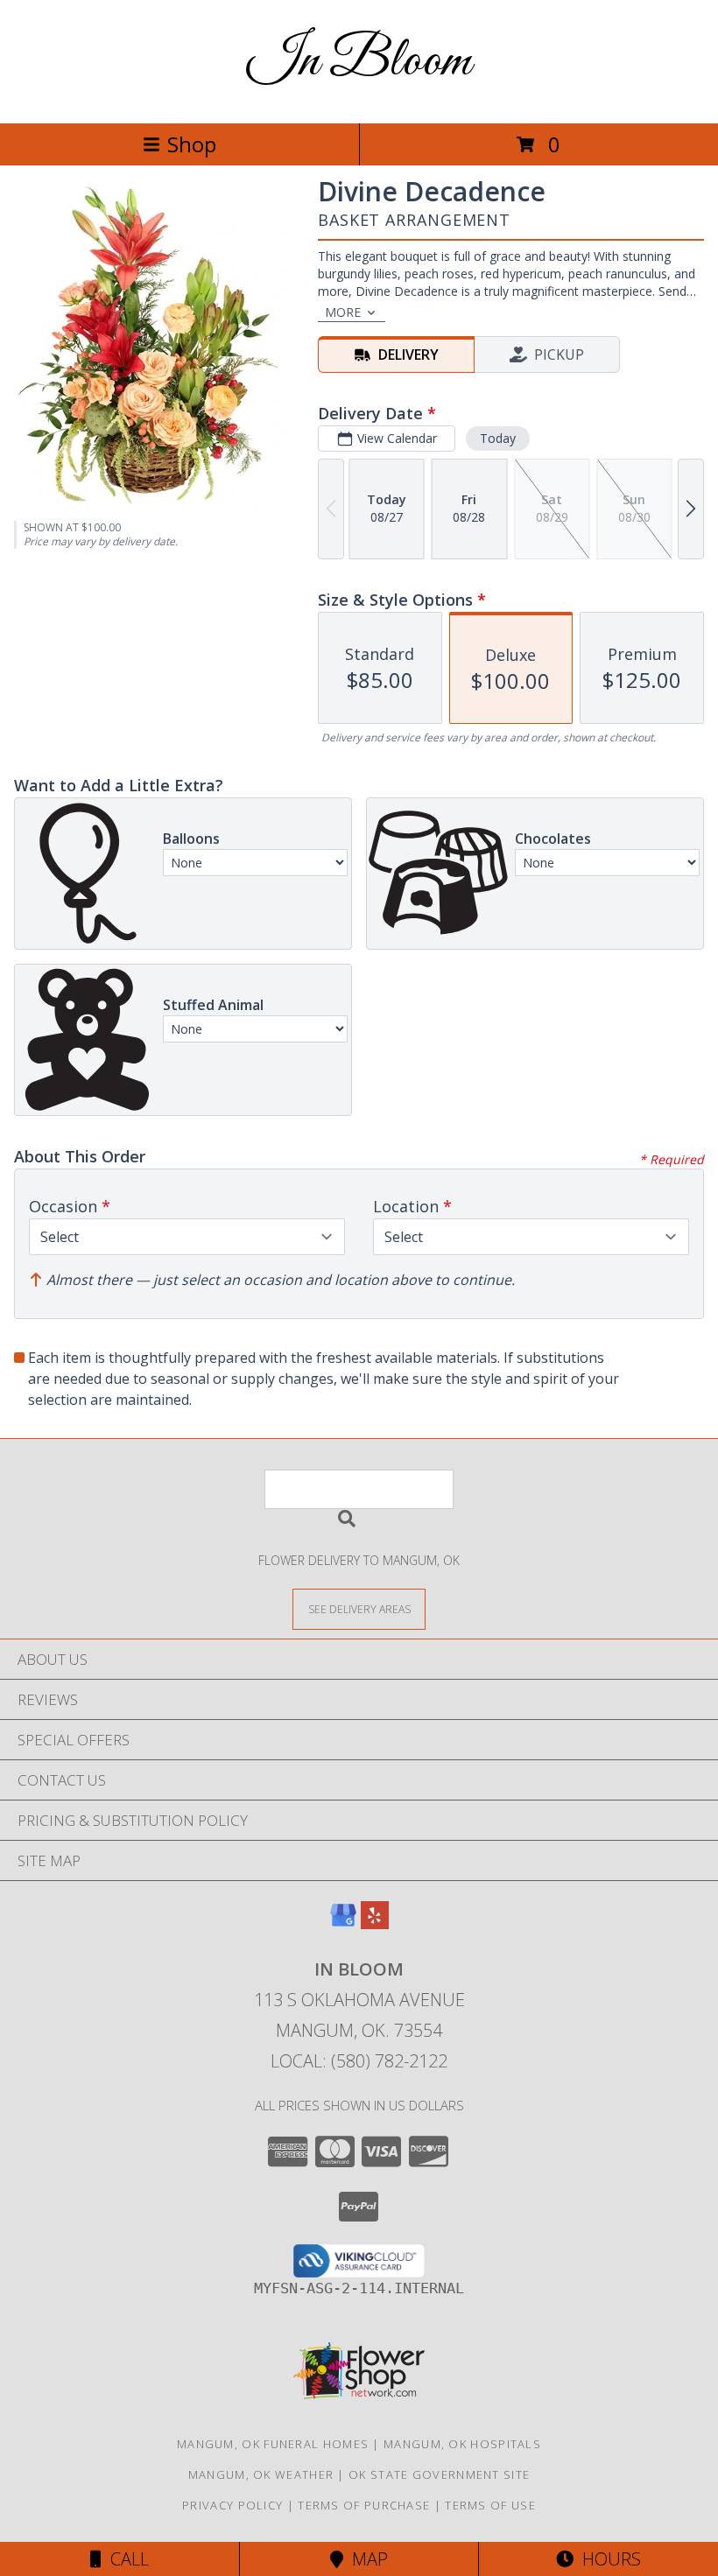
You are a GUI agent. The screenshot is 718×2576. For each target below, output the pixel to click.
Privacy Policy (232, 2505)
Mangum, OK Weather (261, 2474)
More (343, 312)
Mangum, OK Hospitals (462, 2444)
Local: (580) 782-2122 (359, 2061)
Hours (607, 2559)
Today (498, 438)
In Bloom (359, 62)
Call (125, 2559)
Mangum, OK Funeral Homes (273, 2444)
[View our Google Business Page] (343, 1923)
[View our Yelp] (375, 1923)
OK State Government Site (439, 2474)
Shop (192, 144)
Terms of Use (490, 2505)
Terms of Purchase (364, 2505)
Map (366, 2559)
